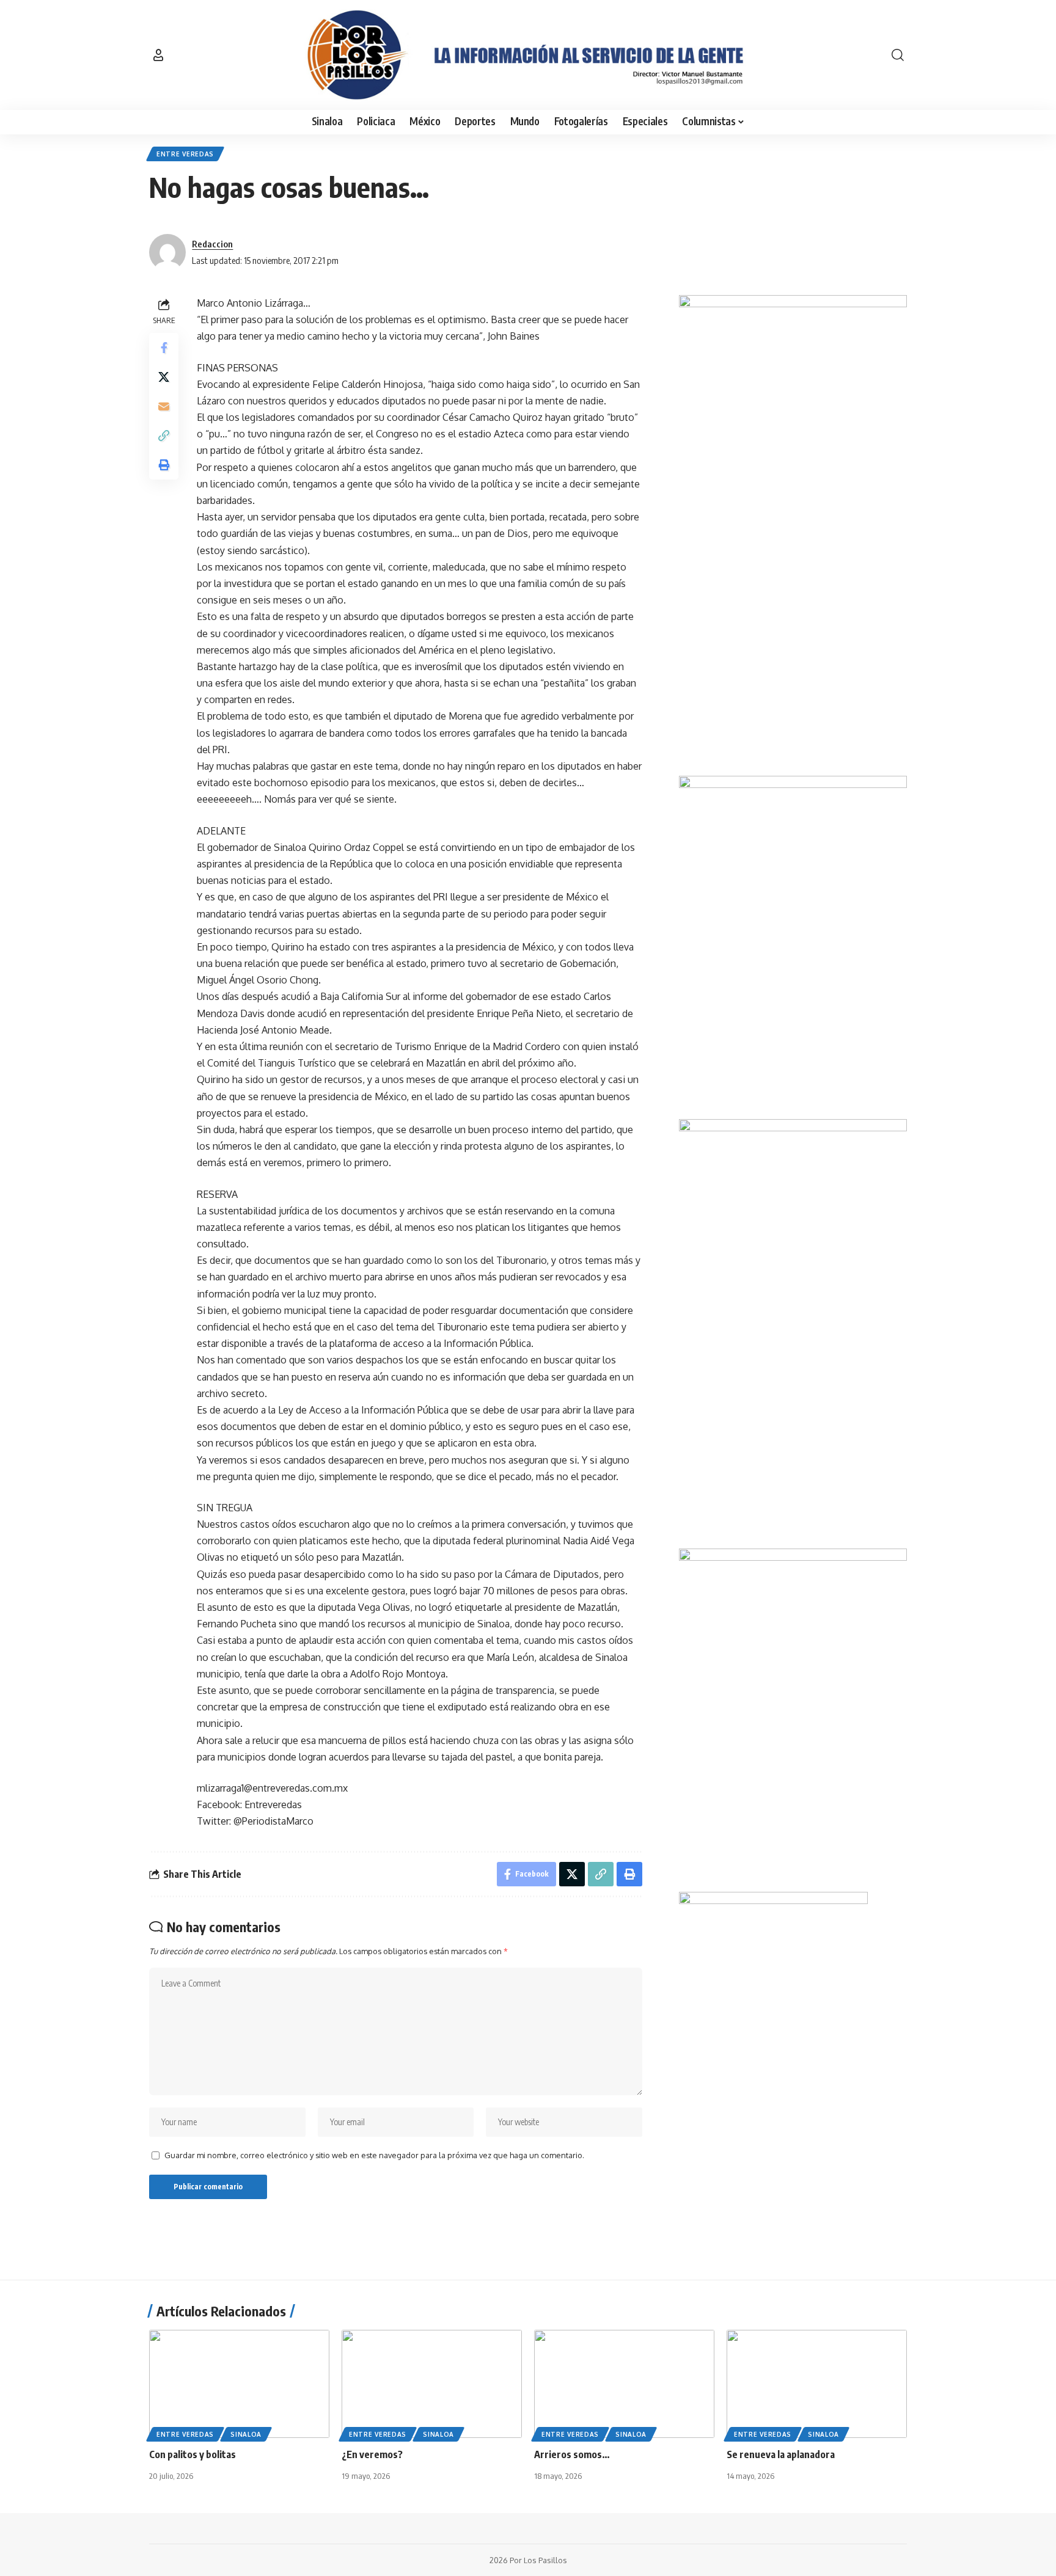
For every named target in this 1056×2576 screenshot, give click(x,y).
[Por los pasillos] (528, 55)
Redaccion (212, 244)
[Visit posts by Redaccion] (167, 252)
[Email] (164, 407)
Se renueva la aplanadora (781, 2454)
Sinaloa (246, 2434)
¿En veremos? (372, 2454)
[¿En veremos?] (432, 2384)
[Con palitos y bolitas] (239, 2384)
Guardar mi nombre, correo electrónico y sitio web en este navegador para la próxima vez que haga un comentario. (374, 2155)
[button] (158, 55)
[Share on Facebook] (164, 348)
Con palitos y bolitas (193, 2454)
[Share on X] (164, 378)
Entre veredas (185, 154)
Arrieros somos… (572, 2454)
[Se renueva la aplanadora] (817, 2384)
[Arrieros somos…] (624, 2384)
